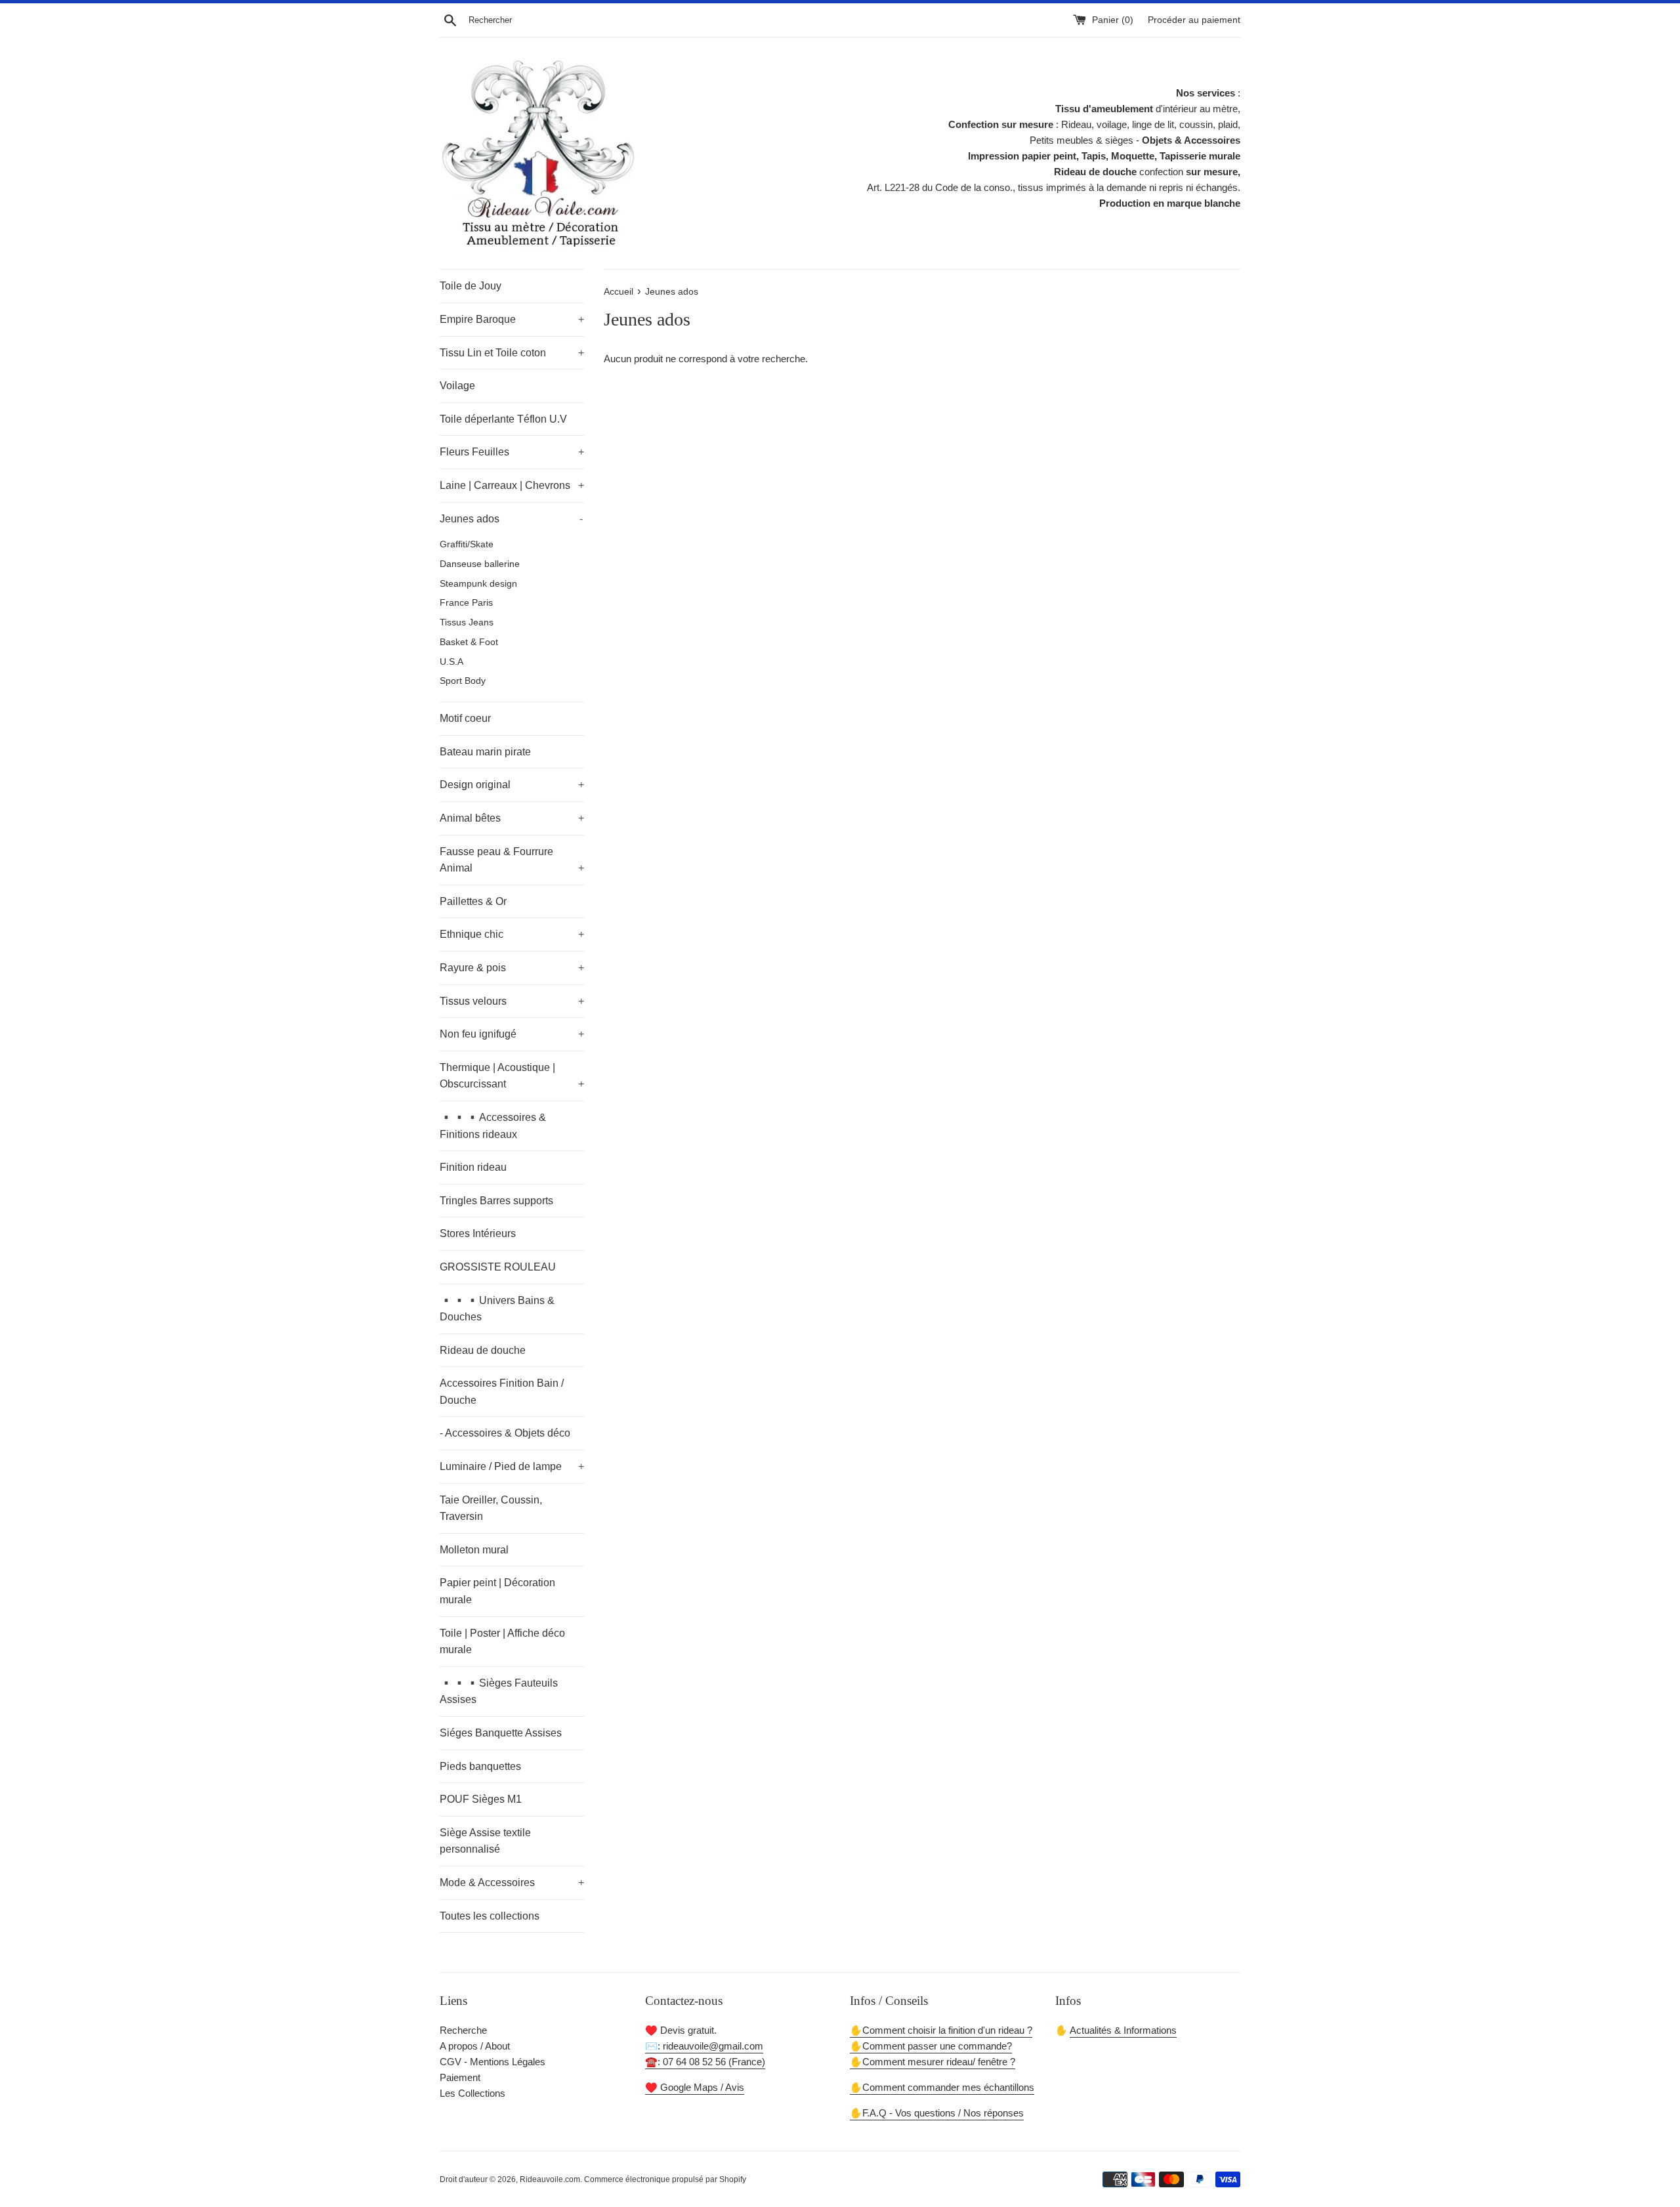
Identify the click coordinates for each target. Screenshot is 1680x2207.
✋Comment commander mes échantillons (942, 2087)
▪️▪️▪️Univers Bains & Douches (497, 1309)
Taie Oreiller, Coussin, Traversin (491, 1508)
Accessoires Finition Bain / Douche (502, 1392)
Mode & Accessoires (512, 1882)
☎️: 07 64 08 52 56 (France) (705, 2062)
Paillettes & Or (473, 901)
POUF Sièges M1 (481, 1799)
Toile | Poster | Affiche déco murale (502, 1642)
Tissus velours (512, 1001)
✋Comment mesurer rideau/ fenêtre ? (933, 2062)
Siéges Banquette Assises (501, 1733)
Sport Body (463, 681)
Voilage (457, 386)
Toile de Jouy (471, 286)
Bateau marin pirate (485, 752)
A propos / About (475, 2046)
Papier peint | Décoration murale (497, 1591)
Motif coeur (465, 718)
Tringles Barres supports (496, 1201)
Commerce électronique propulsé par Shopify (665, 2179)
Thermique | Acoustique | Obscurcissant (512, 1076)
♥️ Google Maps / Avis (695, 2087)
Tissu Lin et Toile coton (512, 353)
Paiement (460, 2077)
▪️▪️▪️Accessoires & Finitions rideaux (493, 1126)
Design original (512, 785)
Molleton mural (474, 1550)
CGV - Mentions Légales (493, 2062)
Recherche (463, 2030)
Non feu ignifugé (512, 1034)
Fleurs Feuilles (512, 452)
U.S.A (451, 662)
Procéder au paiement (1194, 20)
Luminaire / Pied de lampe (512, 1466)
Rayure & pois (512, 968)
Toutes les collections (490, 1916)
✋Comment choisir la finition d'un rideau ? (941, 2030)
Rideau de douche (483, 1350)
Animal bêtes (512, 818)
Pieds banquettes (480, 1766)
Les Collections (472, 2093)
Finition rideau (473, 1167)
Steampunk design (478, 584)
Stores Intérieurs (478, 1233)
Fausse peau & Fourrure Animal (512, 860)
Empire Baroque (512, 319)
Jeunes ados (511, 519)
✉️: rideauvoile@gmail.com (704, 2046)
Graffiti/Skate (467, 544)
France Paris (466, 603)
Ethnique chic (512, 934)
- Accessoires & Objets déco (505, 1433)
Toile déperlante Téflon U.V (503, 419)
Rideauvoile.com (550, 2179)
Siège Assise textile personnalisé (485, 1841)
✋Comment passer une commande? (931, 2046)
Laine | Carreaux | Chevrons (512, 485)
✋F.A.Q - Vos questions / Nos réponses (937, 2113)
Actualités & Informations (1123, 2030)
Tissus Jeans (467, 622)
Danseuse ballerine (480, 564)
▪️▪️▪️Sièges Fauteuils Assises (499, 1692)
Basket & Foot (469, 642)
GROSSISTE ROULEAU (498, 1267)
